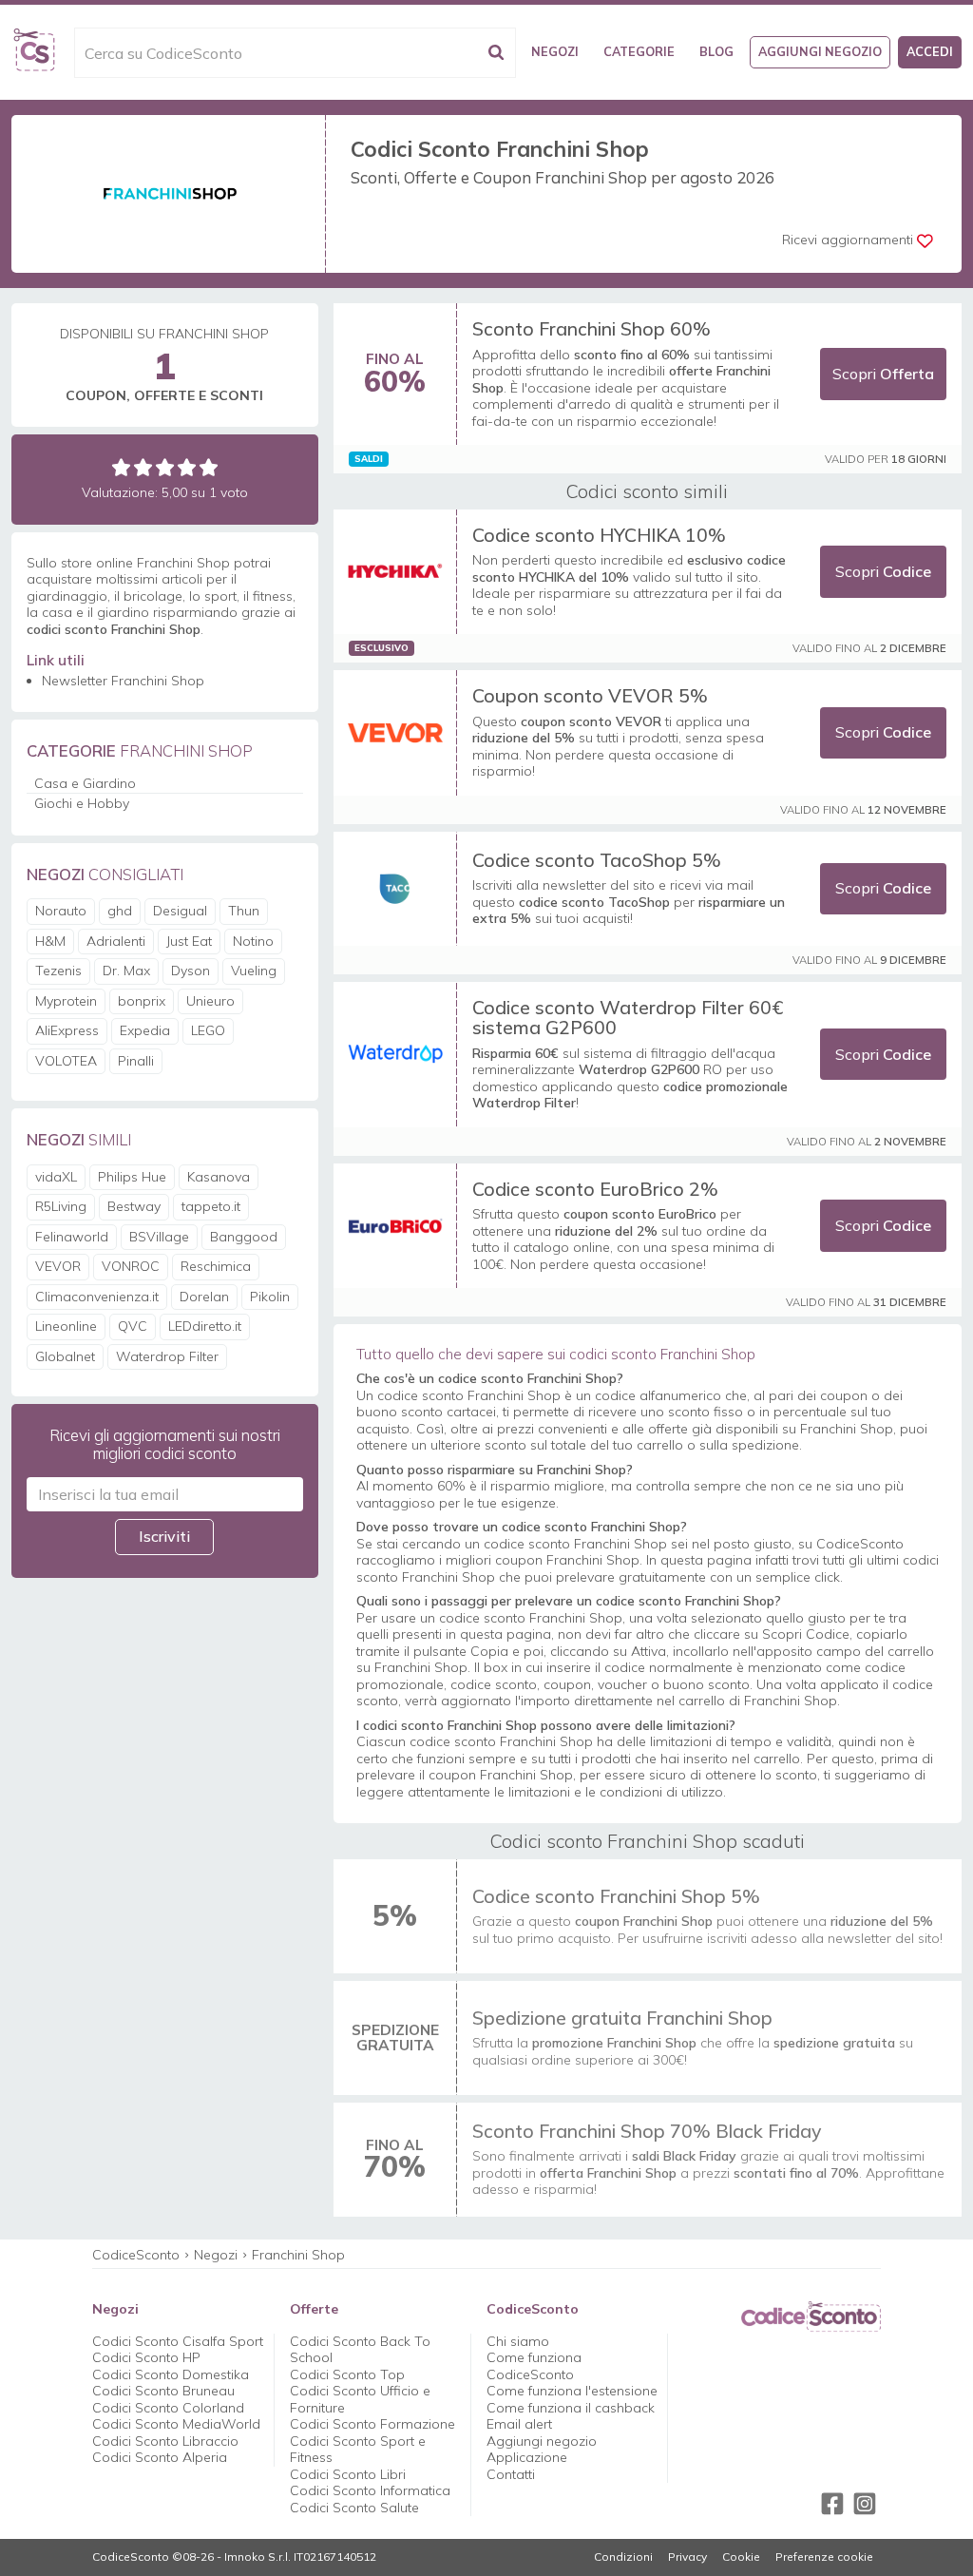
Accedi (930, 51)
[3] (165, 467)
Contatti (511, 2474)
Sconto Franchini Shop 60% (591, 328)
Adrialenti (116, 941)
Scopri (883, 374)
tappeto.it (211, 1206)
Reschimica (216, 1266)
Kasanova (219, 1177)
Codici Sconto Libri (348, 2474)
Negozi (555, 51)
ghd (120, 911)
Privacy (687, 2557)
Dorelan (204, 1297)
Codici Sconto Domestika (171, 2374)
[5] (209, 467)
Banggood (244, 1237)
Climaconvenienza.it (97, 1297)
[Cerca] (496, 53)
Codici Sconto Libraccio (165, 2441)
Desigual (180, 911)
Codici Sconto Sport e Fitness (358, 2450)
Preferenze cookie (824, 2557)
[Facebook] (832, 2504)
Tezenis (58, 971)
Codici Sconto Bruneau (163, 2391)
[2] (143, 467)
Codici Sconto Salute (354, 2508)
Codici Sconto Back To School (360, 2350)
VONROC (131, 1266)
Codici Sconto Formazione (372, 2424)
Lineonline (66, 1326)
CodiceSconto (136, 2255)
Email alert (519, 2424)
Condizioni (623, 2557)
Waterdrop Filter (167, 1356)
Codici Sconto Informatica (370, 2490)
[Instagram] (865, 2504)
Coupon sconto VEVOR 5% (590, 695)
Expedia (145, 1030)
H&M (50, 941)
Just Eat (189, 941)
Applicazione (527, 2457)
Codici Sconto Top (347, 2374)
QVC (133, 1326)
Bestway (134, 1206)
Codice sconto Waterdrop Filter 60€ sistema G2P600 (628, 1018)
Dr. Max (126, 971)
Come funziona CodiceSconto (534, 2366)
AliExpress (67, 1030)
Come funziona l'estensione (572, 2391)
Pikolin (270, 1297)
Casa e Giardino (85, 783)
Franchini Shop (298, 2255)
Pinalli (136, 1061)
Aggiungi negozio (820, 51)
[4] (187, 467)
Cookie (741, 2557)
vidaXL (56, 1177)
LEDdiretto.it (205, 1326)
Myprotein (66, 1001)
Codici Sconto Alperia (160, 2457)
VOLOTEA (66, 1061)
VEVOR (58, 1266)
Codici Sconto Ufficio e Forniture (360, 2399)
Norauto (61, 911)
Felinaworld (72, 1237)
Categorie (639, 51)
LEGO (208, 1030)
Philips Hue (132, 1177)
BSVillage (159, 1237)
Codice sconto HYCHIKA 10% (599, 535)
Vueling (254, 971)
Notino (253, 941)
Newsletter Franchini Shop (123, 681)
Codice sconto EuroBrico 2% (595, 1189)
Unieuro (210, 1001)
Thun (244, 911)
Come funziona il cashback (571, 2408)
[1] (121, 467)
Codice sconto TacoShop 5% (597, 860)
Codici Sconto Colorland (168, 2408)
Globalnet (65, 1356)
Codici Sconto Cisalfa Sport (178, 2341)
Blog (716, 51)
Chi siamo (518, 2341)
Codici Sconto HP (146, 2357)
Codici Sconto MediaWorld (176, 2424)
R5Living (61, 1206)
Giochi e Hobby (82, 803)
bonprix (142, 1001)
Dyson (191, 971)
